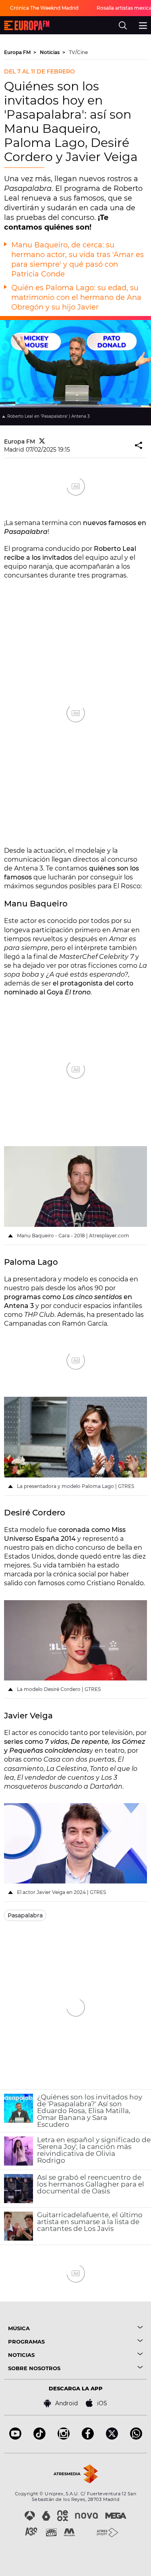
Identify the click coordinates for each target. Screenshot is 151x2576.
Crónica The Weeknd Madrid (44, 8)
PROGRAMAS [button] (26, 2342)
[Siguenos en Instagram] (64, 2437)
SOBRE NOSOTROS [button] (34, 2368)
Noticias (50, 52)
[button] (139, 446)
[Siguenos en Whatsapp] (136, 2437)
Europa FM (18, 52)
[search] (123, 25)
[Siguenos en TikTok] (39, 2437)
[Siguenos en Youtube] (15, 2437)
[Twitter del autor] (42, 442)
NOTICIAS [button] (21, 2355)
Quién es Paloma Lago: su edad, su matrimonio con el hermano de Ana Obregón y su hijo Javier (76, 297)
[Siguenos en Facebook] (88, 2437)
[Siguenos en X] (112, 2437)
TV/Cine (78, 52)
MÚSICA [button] (19, 2328)
